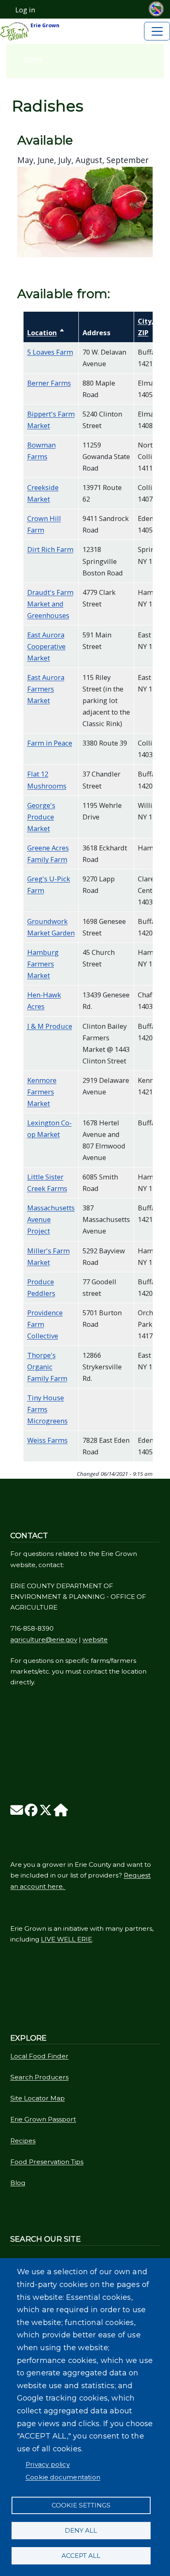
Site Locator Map (38, 2098)
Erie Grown (44, 25)
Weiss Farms (47, 1440)
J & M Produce (50, 1026)
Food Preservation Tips (47, 2162)
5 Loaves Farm (50, 352)
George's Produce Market (41, 817)
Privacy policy (48, 2464)
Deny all (81, 2530)
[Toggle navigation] (157, 31)
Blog (18, 2183)
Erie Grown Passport (43, 2119)
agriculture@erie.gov (44, 1640)
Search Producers (39, 2077)
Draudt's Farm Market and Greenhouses (50, 604)
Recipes (23, 2141)
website (95, 1640)
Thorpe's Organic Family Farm (47, 1367)
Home (33, 59)
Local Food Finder (39, 2056)
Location (46, 333)
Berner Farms (49, 383)
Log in (25, 10)
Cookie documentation (63, 2477)
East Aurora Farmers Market (46, 689)
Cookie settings (81, 2505)
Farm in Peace (50, 743)
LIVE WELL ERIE (66, 1939)
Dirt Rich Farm (50, 549)
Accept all (81, 2556)
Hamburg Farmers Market (43, 964)
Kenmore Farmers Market (42, 1092)
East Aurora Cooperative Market (46, 646)
